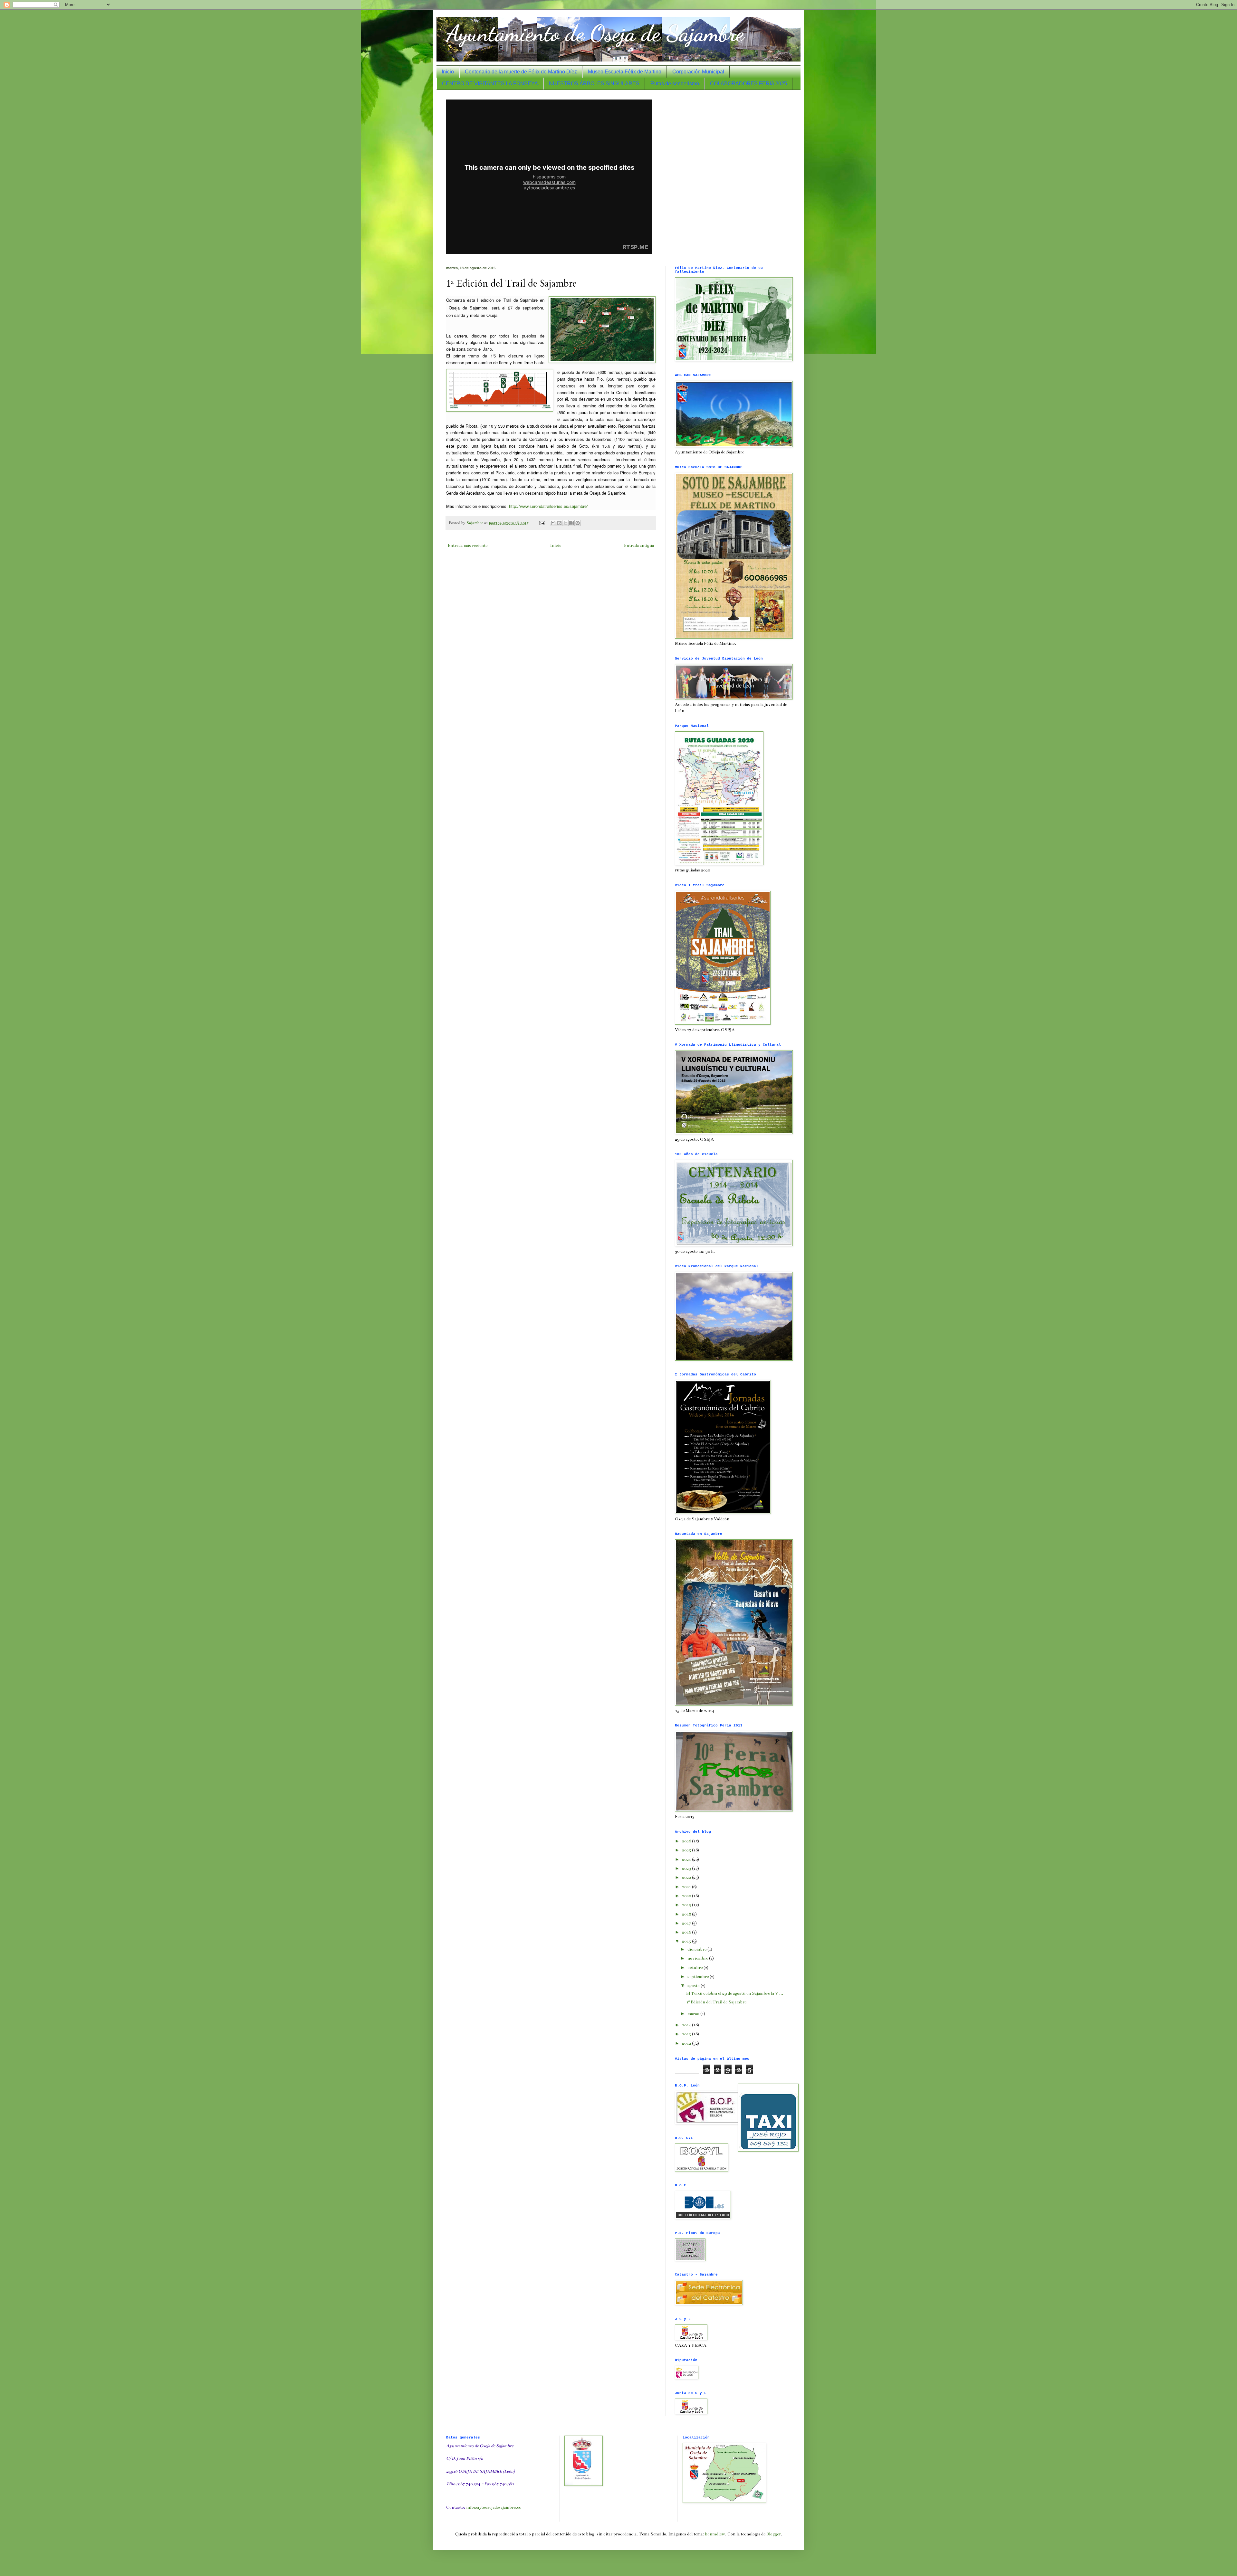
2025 (687, 1850)
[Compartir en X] (565, 523)
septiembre (699, 1977)
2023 (687, 1868)
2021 (687, 1887)
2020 (687, 1896)
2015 (687, 1941)
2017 (687, 1923)
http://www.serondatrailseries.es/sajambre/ (548, 506)
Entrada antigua (639, 546)
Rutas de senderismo (675, 84)
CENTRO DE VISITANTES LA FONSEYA (490, 84)
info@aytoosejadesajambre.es (494, 2507)
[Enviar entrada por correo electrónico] (542, 523)
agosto (694, 1986)
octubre (695, 1968)
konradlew (715, 2534)
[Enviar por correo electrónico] (553, 523)
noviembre (698, 1958)
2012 (687, 2043)
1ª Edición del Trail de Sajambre (716, 2002)
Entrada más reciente (468, 546)
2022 (687, 1877)
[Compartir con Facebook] (571, 523)
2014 (687, 2025)
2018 (687, 1914)
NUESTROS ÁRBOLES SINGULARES (594, 84)
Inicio (448, 72)
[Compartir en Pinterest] (578, 523)
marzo (694, 2014)
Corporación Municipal (698, 72)
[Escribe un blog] (559, 523)
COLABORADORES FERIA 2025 (748, 84)
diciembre (697, 1949)
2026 (687, 1841)
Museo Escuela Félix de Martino (625, 72)
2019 (687, 1905)
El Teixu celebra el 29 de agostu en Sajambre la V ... (735, 1993)
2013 (687, 2034)
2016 (687, 1932)
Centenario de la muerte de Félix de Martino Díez (521, 72)
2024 (687, 1859)
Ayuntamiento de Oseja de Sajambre (595, 33)
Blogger (774, 2534)
